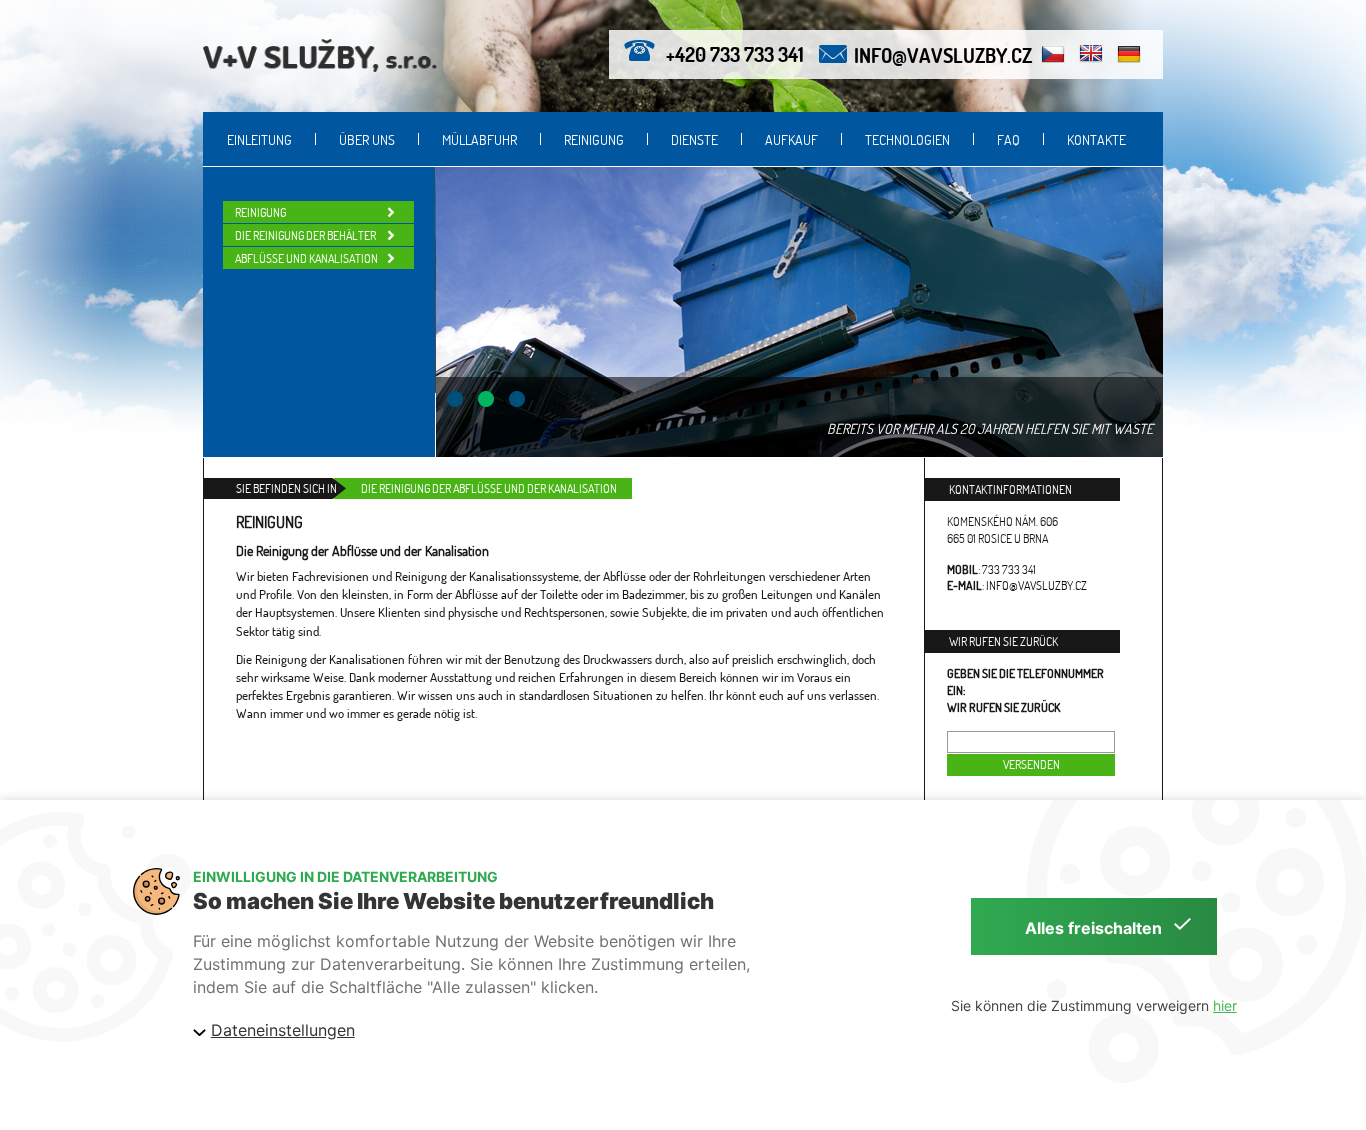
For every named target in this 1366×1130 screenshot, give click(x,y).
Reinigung (594, 139)
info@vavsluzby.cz (943, 54)
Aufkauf (791, 139)
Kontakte (1096, 139)
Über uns (367, 139)
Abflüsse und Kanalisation (306, 258)
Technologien (907, 139)
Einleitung (259, 139)
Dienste (694, 139)
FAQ (1008, 139)
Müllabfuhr (479, 139)
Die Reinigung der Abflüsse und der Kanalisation (489, 488)
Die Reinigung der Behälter (305, 235)
